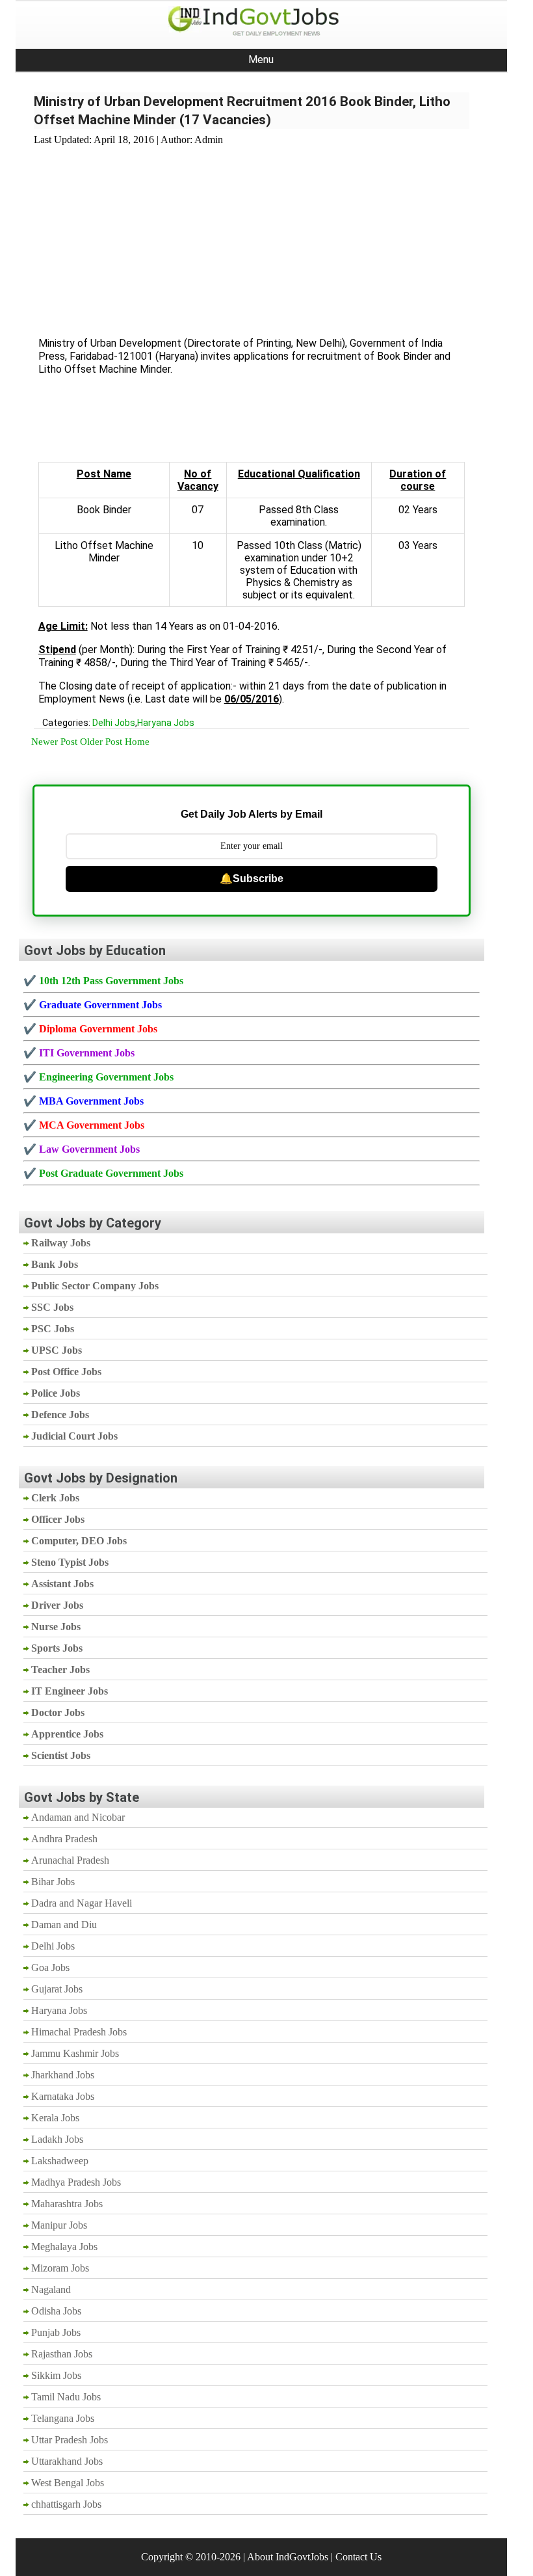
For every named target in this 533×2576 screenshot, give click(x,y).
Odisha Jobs (56, 2311)
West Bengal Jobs (68, 2483)
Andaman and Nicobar (78, 1817)
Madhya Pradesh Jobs (76, 2182)
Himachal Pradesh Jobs (79, 2032)
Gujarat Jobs (57, 1989)
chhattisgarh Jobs (66, 2504)
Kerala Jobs (55, 2118)
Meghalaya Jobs (64, 2247)
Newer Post (54, 742)
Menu (261, 60)
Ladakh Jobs (57, 2139)
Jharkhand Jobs (63, 2075)
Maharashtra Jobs (67, 2204)
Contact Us (358, 2557)
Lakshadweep (60, 2161)
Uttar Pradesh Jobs (70, 2440)
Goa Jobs (50, 1967)
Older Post (101, 742)
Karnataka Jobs (63, 2096)
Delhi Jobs (114, 723)
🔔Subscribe (252, 879)
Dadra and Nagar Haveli (82, 1903)
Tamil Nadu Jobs (66, 2397)
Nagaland (51, 2289)
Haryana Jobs (166, 723)
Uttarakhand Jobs (67, 2461)
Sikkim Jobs (56, 2375)
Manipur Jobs (59, 2225)
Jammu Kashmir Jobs (75, 2053)
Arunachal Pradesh (70, 1860)
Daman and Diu (64, 1925)
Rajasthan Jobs (62, 2354)
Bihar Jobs (53, 1882)
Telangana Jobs (63, 2418)
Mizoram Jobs (60, 2268)
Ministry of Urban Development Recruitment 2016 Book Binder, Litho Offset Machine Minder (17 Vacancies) (242, 111)
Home (137, 742)
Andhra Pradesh (64, 1839)
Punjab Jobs (56, 2332)
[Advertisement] (252, 234)
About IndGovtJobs (288, 2557)
